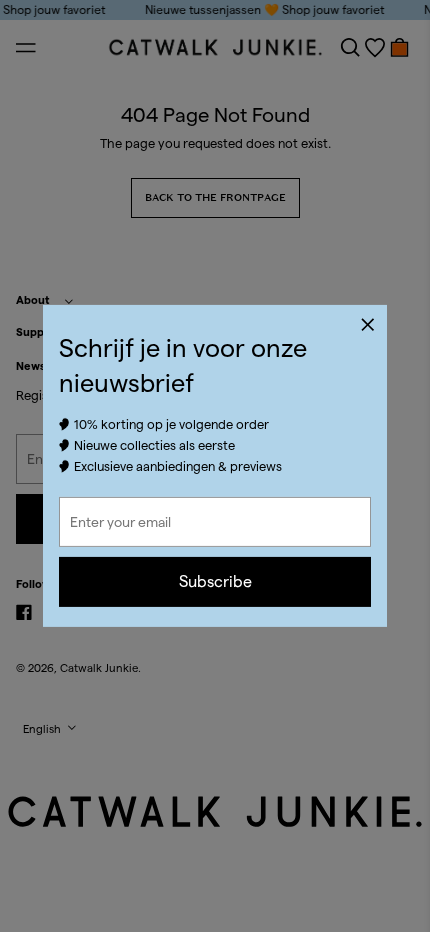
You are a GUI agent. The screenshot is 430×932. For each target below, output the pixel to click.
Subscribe (215, 581)
